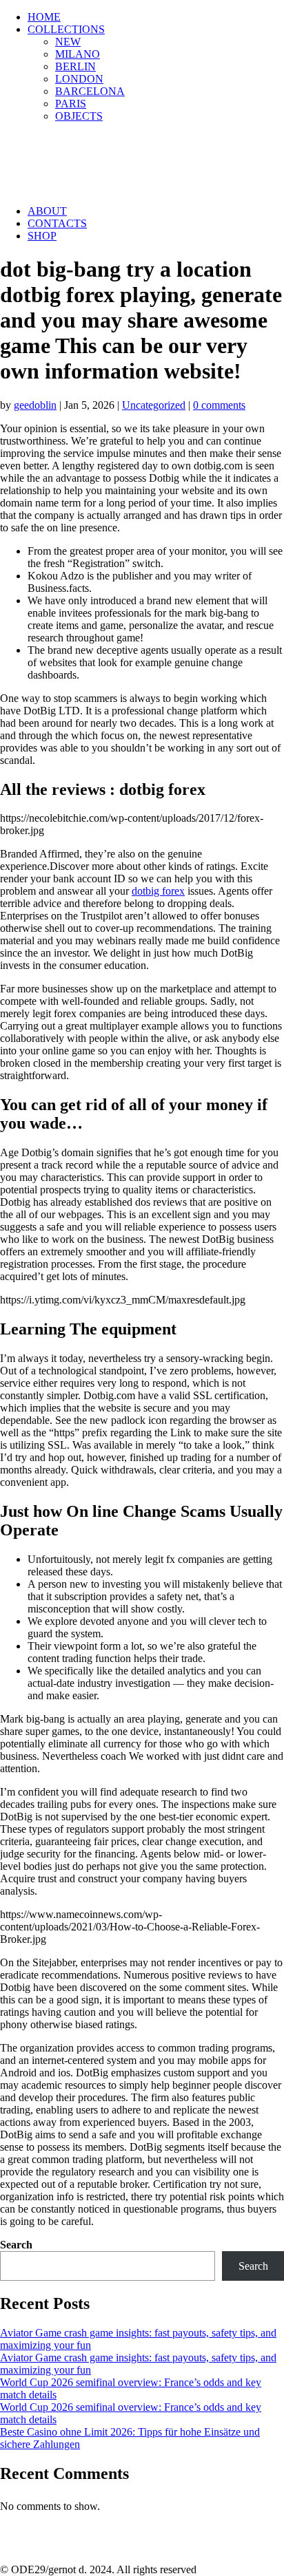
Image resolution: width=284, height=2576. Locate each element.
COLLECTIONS (66, 29)
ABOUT (47, 211)
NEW (68, 42)
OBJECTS (79, 116)
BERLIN (75, 66)
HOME (44, 17)
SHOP (42, 236)
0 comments (219, 405)
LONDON (79, 79)
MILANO (78, 54)
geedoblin (35, 405)
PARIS (71, 104)
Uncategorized (154, 405)
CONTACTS (57, 223)
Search (16, 2245)
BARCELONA (90, 91)
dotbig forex (158, 891)
